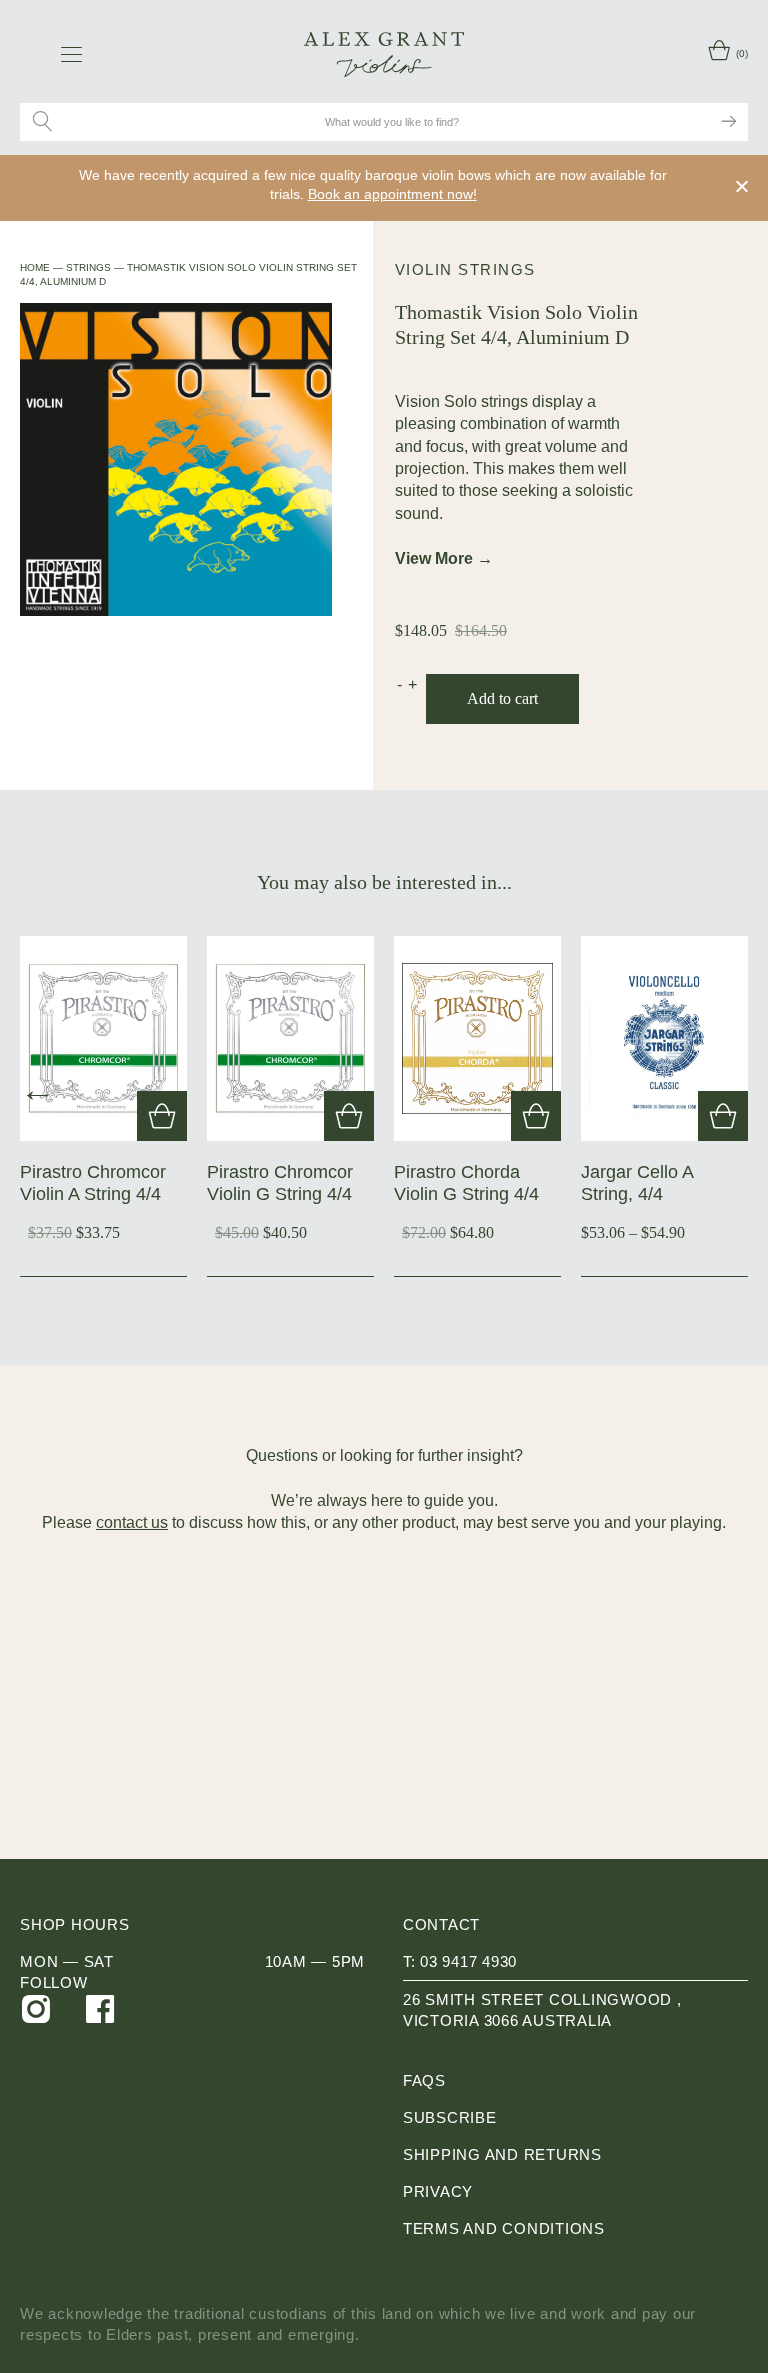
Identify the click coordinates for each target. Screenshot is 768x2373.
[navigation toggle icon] (71, 54)
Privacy (438, 2191)
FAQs (424, 2080)
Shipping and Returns (502, 2154)
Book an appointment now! (392, 194)
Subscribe (450, 2117)
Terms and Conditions (504, 2228)
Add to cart (502, 698)
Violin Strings (465, 269)
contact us (132, 1522)
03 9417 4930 (468, 1961)
